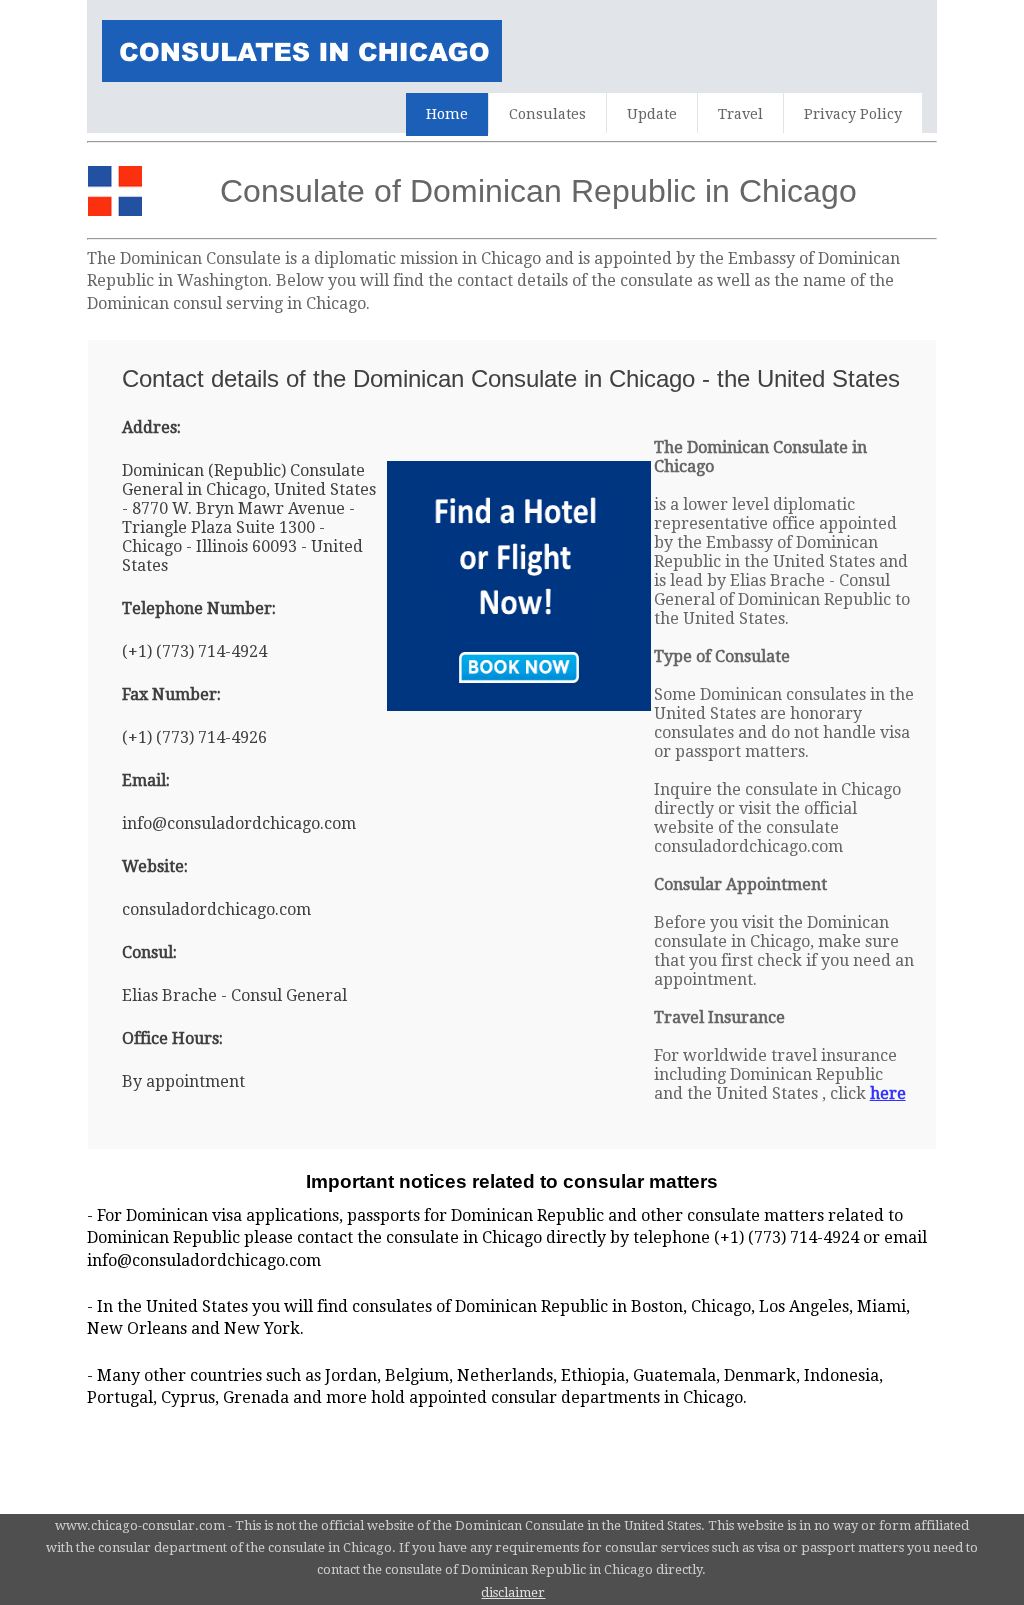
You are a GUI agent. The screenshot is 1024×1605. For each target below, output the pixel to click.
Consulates (547, 114)
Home (447, 114)
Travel (740, 114)
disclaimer (513, 1592)
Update (652, 114)
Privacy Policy (853, 114)
